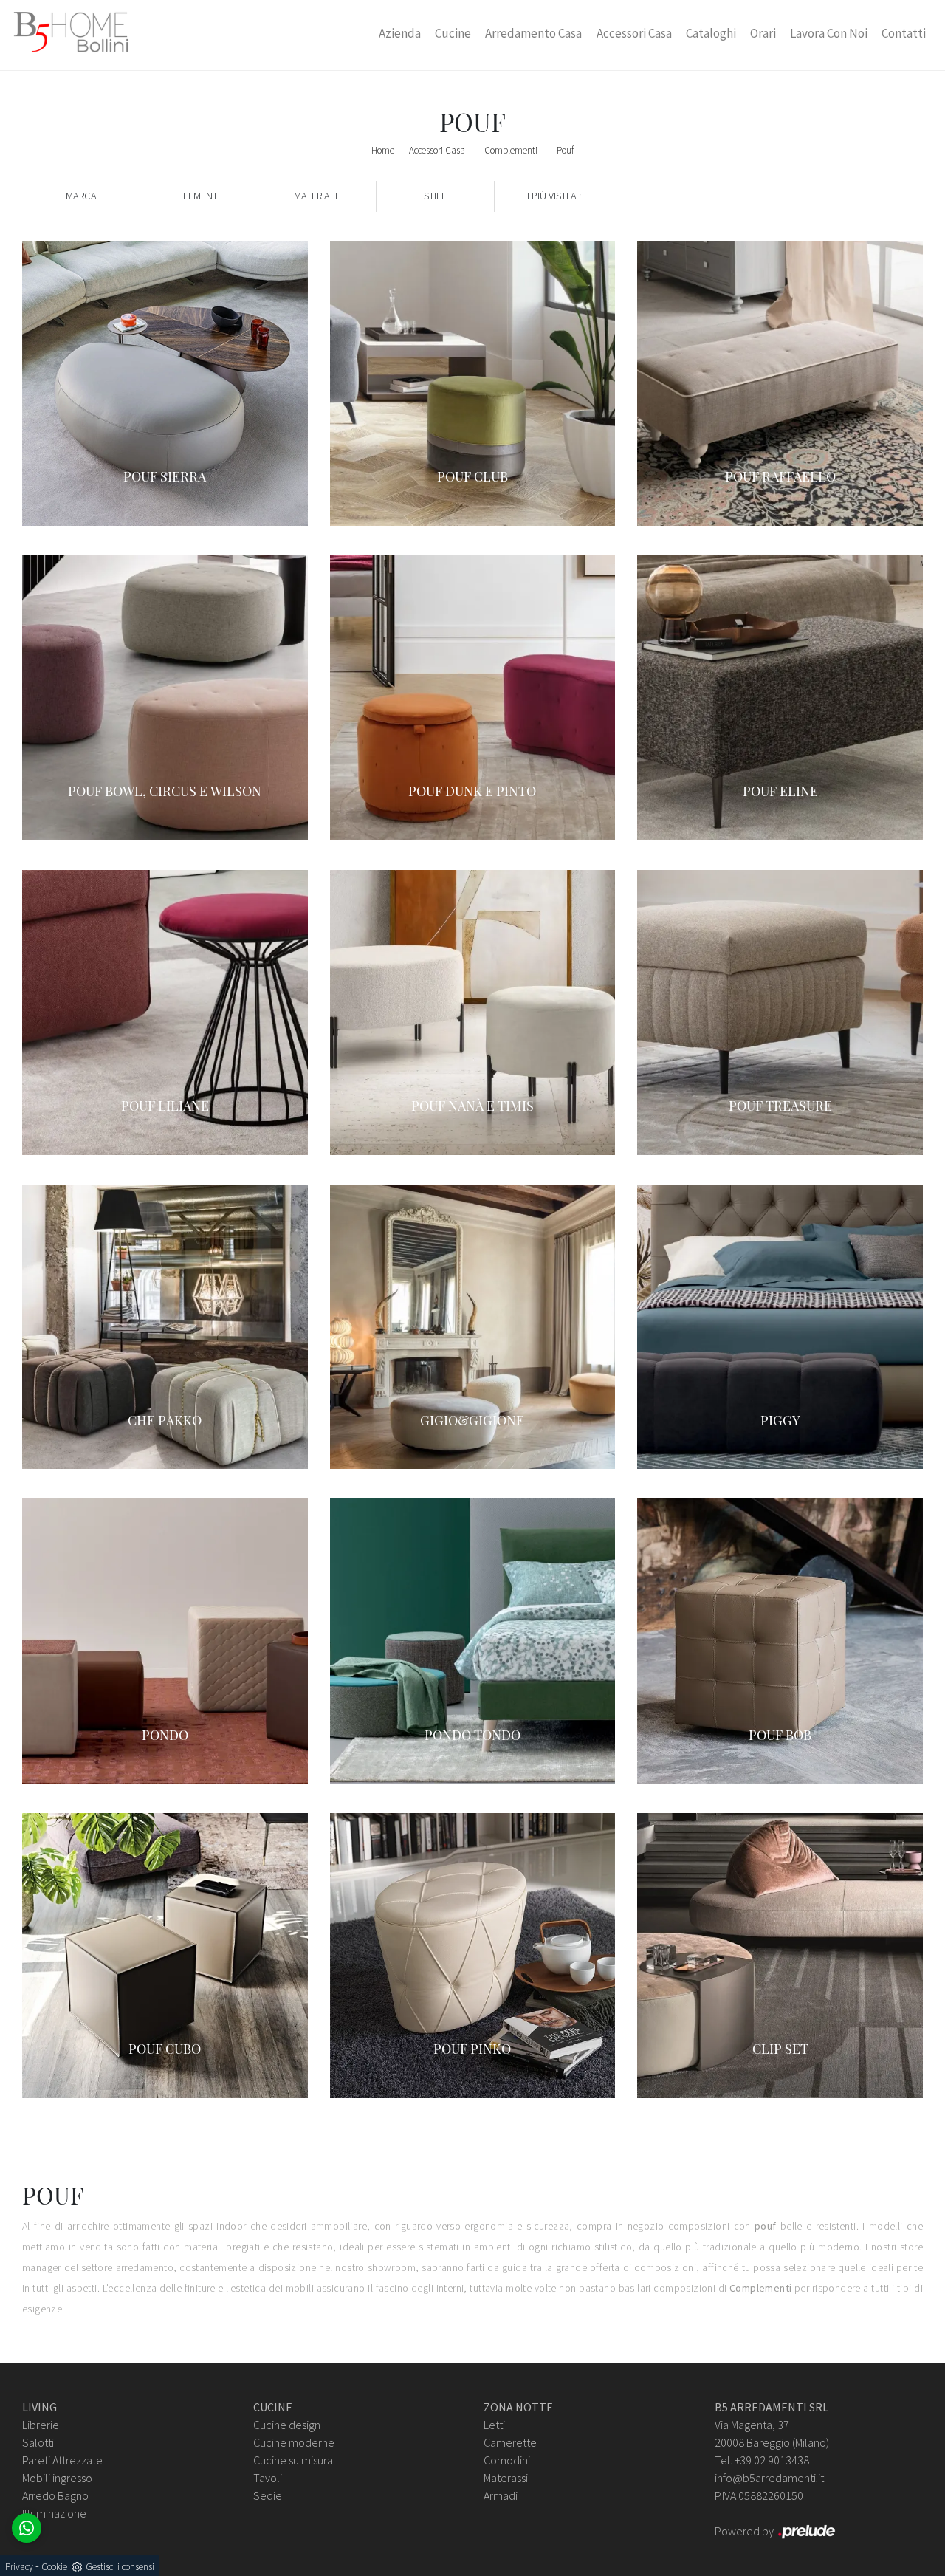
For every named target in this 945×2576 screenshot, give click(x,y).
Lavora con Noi (829, 33)
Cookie (54, 2567)
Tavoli (268, 2478)
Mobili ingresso (57, 2478)
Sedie (268, 2495)
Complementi (511, 150)
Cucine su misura (293, 2460)
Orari (763, 33)
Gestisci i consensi (120, 2567)
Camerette (510, 2442)
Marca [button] (81, 196)
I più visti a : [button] (554, 196)
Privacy (19, 2567)
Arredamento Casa (533, 33)
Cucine (453, 33)
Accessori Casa (634, 33)
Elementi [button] (199, 196)
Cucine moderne (294, 2442)
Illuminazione (54, 2513)
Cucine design (287, 2425)
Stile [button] (435, 196)
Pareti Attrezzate (62, 2460)
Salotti (38, 2442)
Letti (494, 2425)
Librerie (41, 2425)
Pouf (565, 150)
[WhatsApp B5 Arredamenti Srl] (27, 2528)
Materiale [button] (317, 196)
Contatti (904, 33)
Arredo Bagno (55, 2495)
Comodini (507, 2460)
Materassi (506, 2478)
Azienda (400, 33)
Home (383, 150)
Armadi (501, 2495)
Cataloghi (711, 33)
